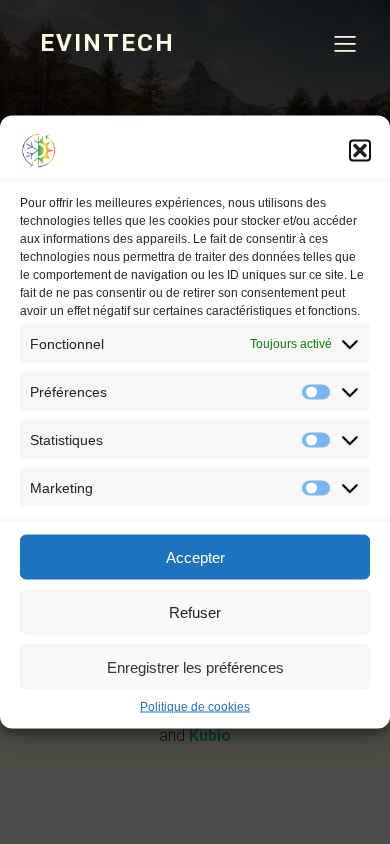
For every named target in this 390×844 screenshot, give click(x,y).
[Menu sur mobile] (345, 43)
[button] (360, 151)
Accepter (195, 556)
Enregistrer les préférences (195, 666)
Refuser (195, 611)
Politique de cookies (195, 707)
